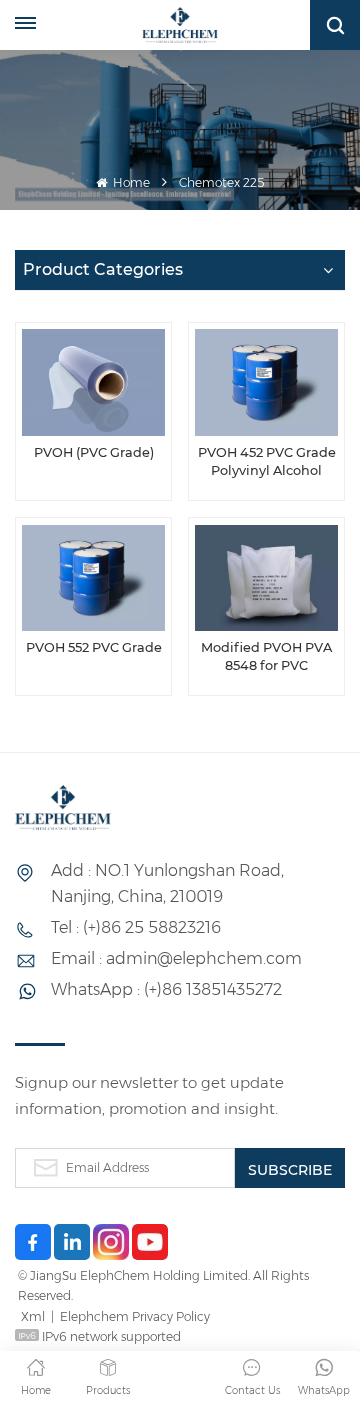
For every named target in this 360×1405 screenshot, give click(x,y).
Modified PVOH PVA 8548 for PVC (266, 656)
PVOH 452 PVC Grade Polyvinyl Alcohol (267, 461)
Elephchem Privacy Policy (135, 1316)
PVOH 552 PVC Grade (94, 647)
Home (130, 182)
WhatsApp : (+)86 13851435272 (166, 989)
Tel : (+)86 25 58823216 (136, 927)
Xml (33, 1316)
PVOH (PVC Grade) (94, 452)
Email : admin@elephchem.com (176, 958)
